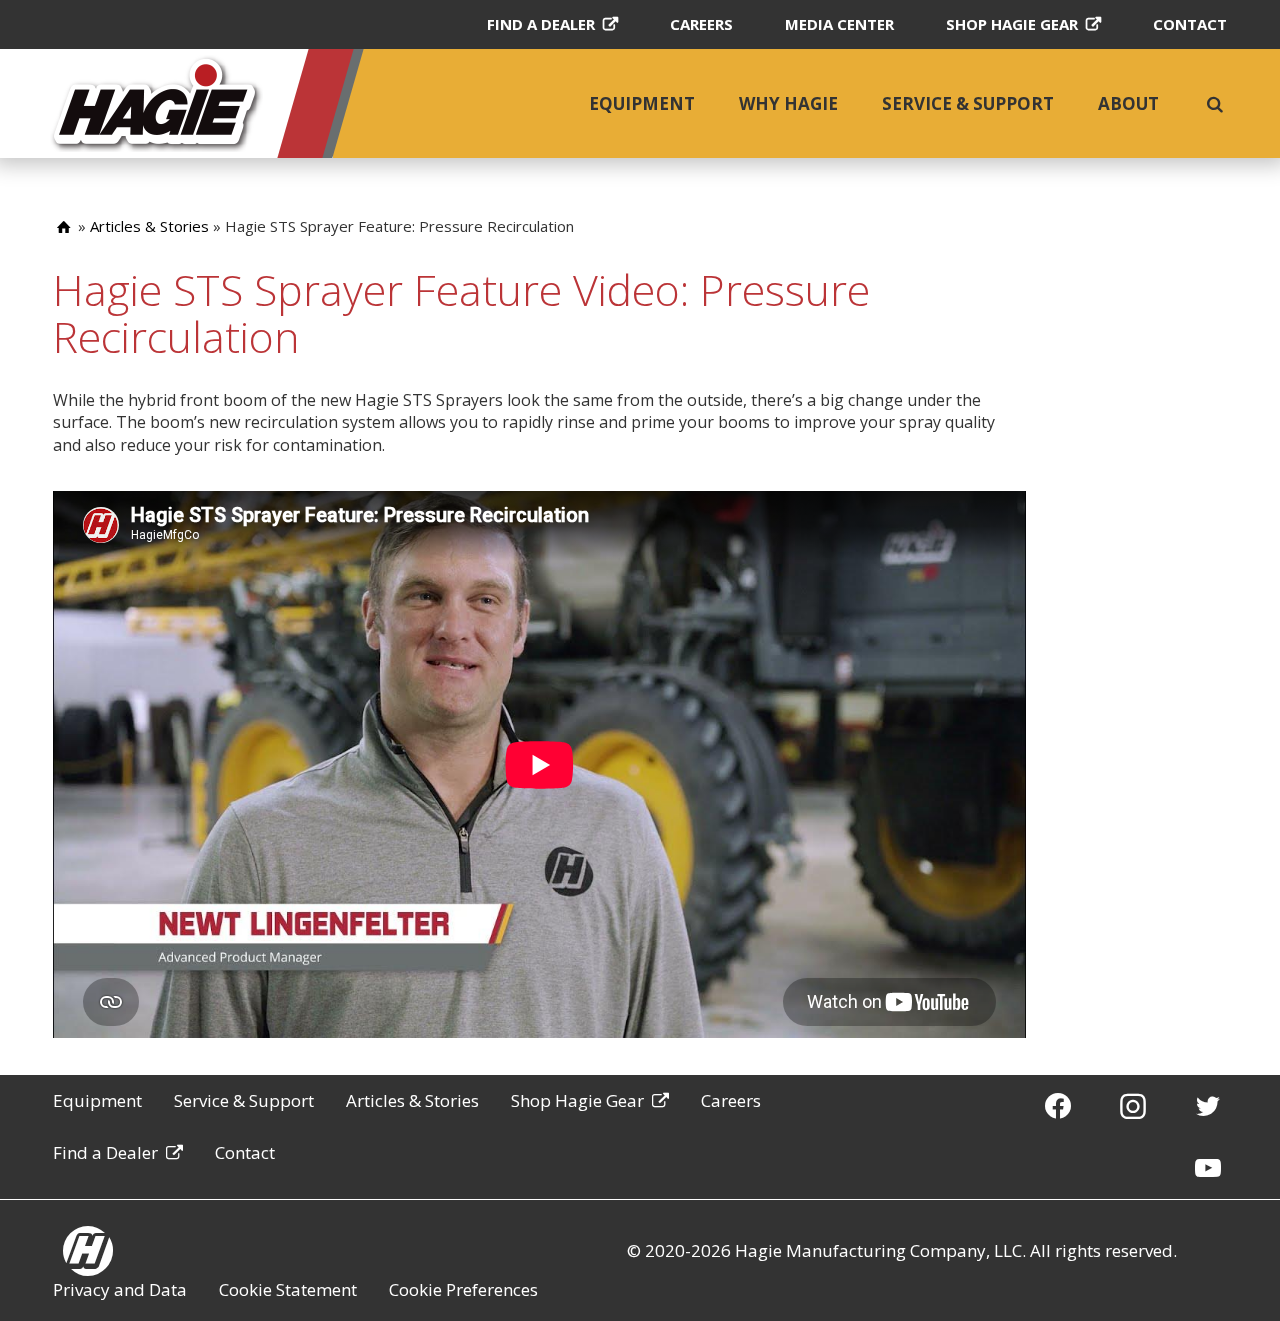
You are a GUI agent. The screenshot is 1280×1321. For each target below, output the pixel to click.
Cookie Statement (288, 1289)
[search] (1215, 104)
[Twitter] (1208, 1105)
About (1128, 103)
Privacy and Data (120, 1289)
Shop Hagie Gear (1012, 24)
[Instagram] (1133, 1105)
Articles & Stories (149, 226)
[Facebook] (1058, 1105)
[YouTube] (1208, 1167)
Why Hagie (788, 103)
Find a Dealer (541, 24)
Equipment (642, 103)
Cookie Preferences (463, 1289)
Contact (1190, 24)
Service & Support (968, 103)
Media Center (839, 24)
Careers (701, 24)
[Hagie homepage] (88, 1251)
